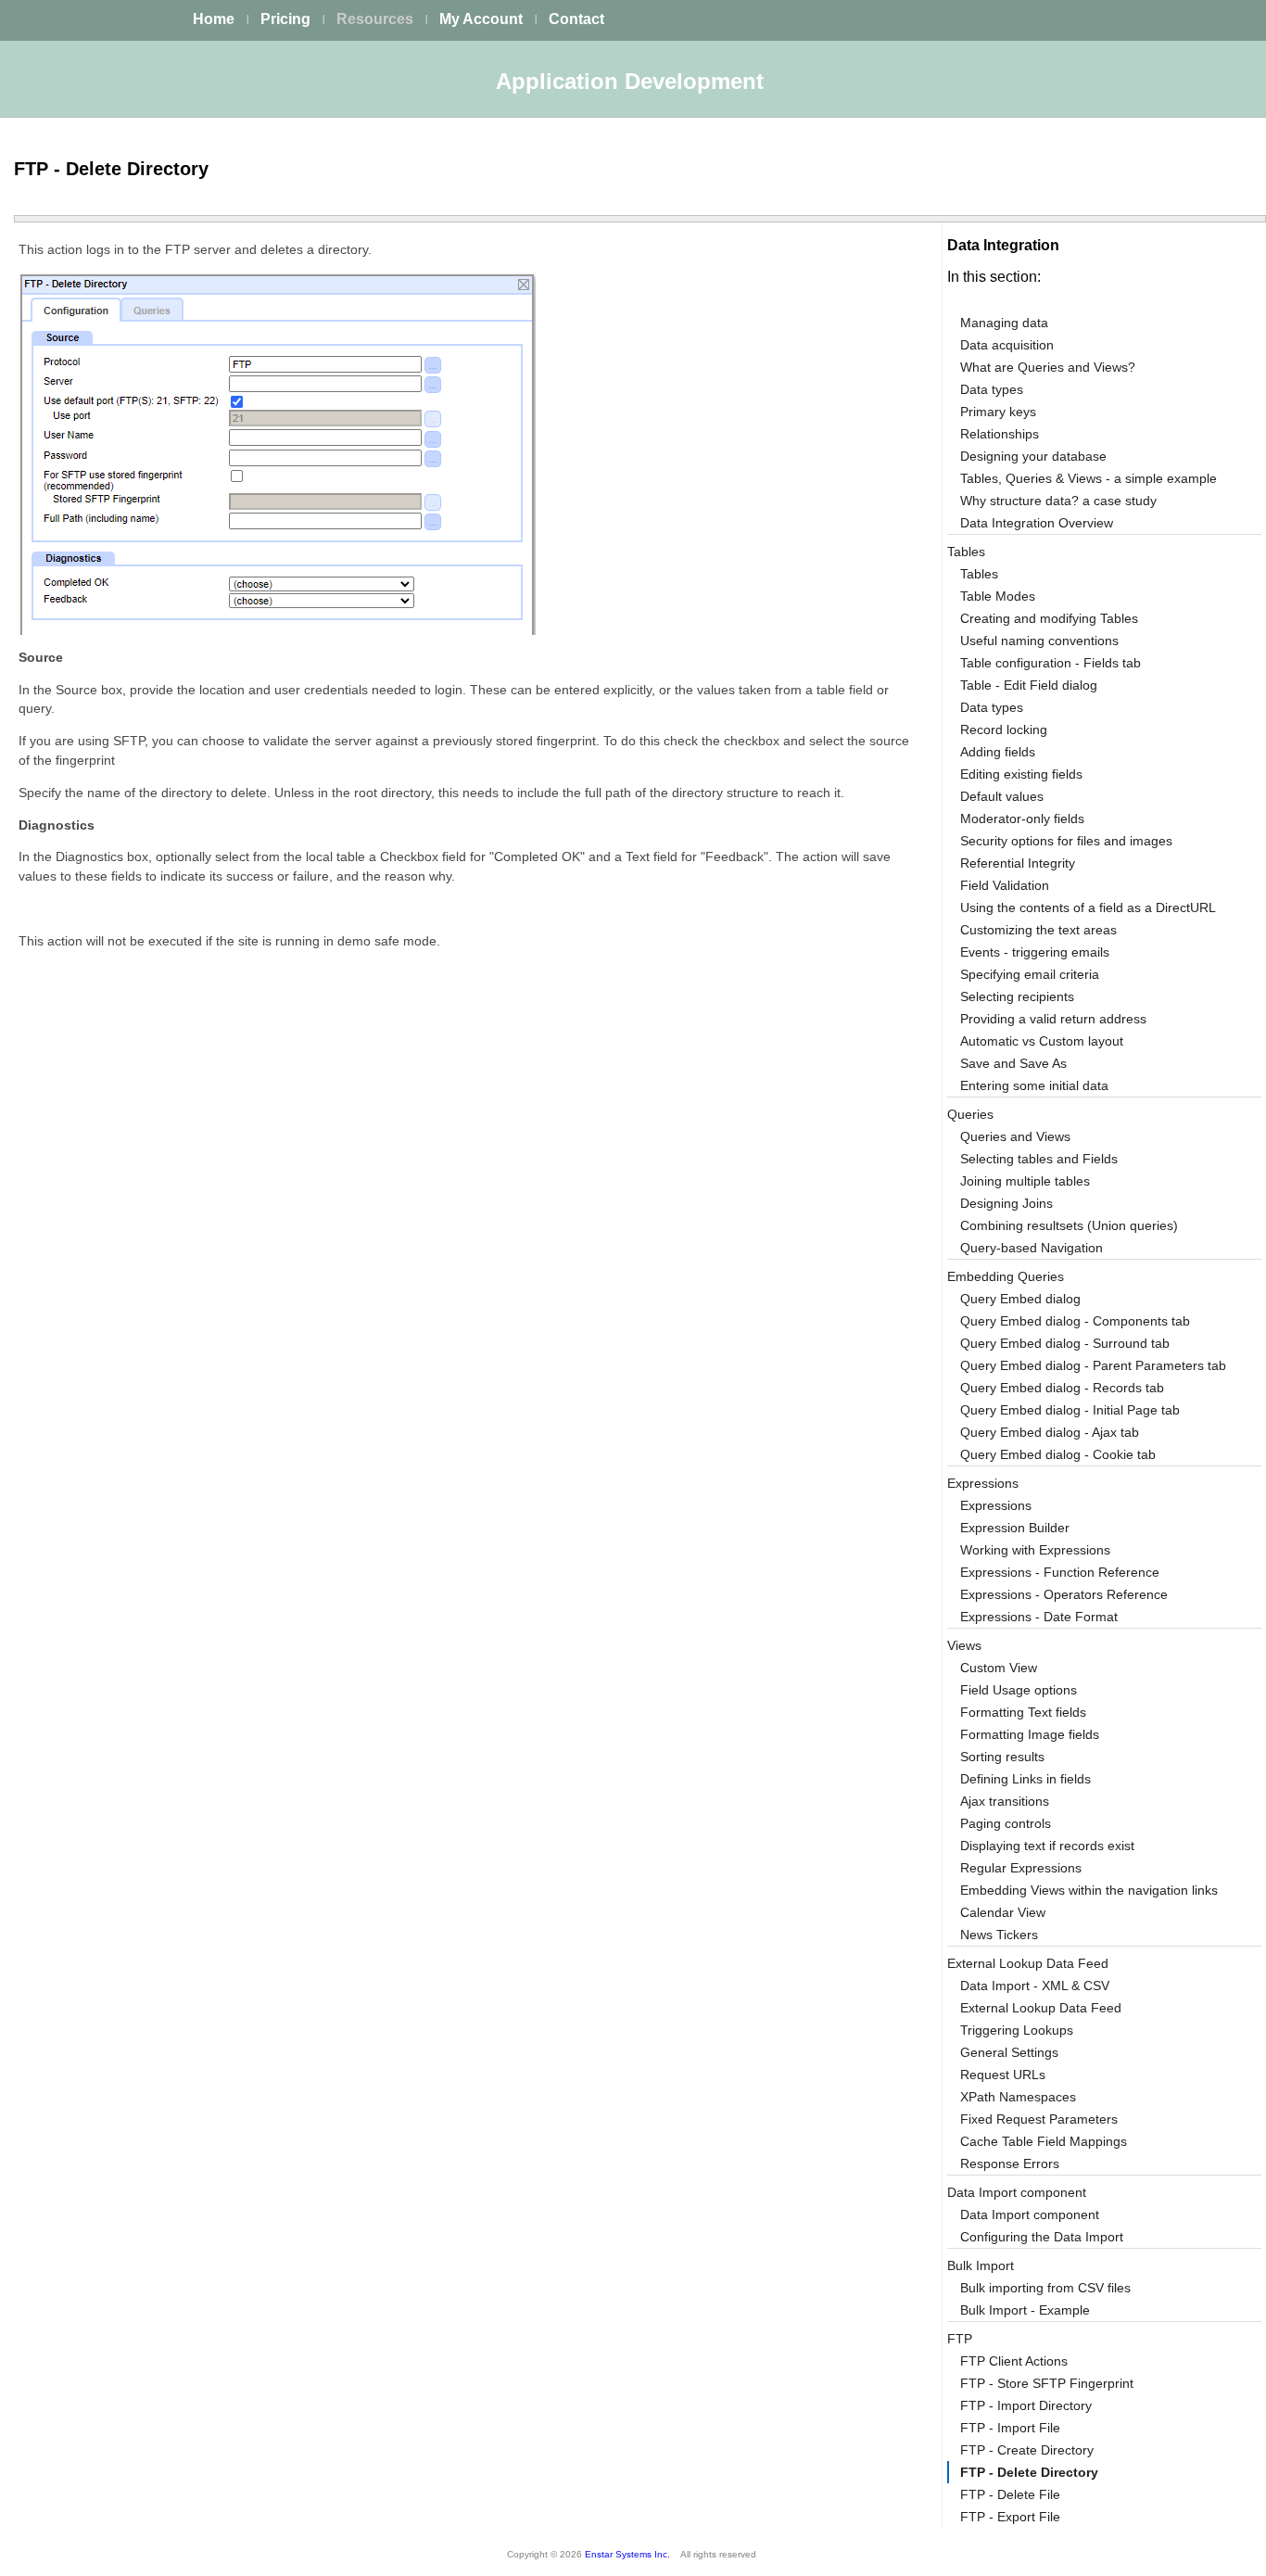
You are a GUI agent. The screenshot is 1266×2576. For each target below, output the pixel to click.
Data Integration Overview (1037, 523)
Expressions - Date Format (1039, 1617)
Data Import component (1017, 2192)
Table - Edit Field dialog (1029, 685)
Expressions (996, 1505)
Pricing (285, 19)
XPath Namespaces (1018, 2097)
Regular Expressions (1021, 1868)
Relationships (1000, 434)
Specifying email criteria (1030, 974)
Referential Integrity (1018, 863)
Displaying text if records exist (1047, 1846)
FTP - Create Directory (1027, 2450)
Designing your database (1033, 456)
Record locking (1004, 730)
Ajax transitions (1005, 1801)
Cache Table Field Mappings (1044, 2141)
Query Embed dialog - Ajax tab (1050, 1432)
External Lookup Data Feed (1041, 2008)
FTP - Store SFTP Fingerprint (1047, 2383)
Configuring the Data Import (1042, 2237)
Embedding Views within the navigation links (1089, 1890)
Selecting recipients (1017, 996)
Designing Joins (1006, 1203)
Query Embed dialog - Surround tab (1065, 1343)
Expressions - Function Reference (1060, 1572)
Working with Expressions (1035, 1550)
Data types (992, 389)
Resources (375, 19)
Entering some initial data (1034, 1085)
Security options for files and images (1066, 841)
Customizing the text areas (1038, 930)
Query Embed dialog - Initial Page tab (1070, 1410)
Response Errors (1010, 2164)
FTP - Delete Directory (1029, 2472)
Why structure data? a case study (1058, 501)
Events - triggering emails (1035, 952)
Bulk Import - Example (1025, 2310)
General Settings (1009, 2052)
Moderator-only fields (1022, 818)
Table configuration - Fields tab (1051, 663)
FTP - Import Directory (1026, 2405)
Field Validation (1005, 885)
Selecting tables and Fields (1039, 1159)
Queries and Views (1015, 1136)
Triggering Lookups (1017, 2030)
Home (214, 19)
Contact (576, 19)
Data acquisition (1007, 345)
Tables (979, 574)
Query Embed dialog (1020, 1299)
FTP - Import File (1010, 2428)
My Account (481, 19)
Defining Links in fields (1025, 1779)
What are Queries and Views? (1048, 367)
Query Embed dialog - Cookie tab (1058, 1454)
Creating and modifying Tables (1049, 618)
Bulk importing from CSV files (1045, 2288)
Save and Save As (1013, 1063)
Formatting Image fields (1030, 1734)
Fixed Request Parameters (1039, 2119)
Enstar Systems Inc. (627, 2554)
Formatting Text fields (1023, 1712)
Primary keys (998, 412)
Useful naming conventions (1039, 641)
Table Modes (998, 596)
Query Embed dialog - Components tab (1075, 1321)
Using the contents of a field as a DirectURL (1088, 907)
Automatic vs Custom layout (1042, 1041)
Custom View (999, 1668)
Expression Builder (1015, 1528)
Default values (1002, 796)
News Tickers (999, 1935)
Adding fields (998, 752)
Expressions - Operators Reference (1064, 1594)
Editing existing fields (1021, 774)
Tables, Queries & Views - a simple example (1089, 478)
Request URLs (1003, 2075)
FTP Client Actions (1014, 2361)
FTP (960, 2339)
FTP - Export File (1010, 2517)
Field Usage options (1019, 1690)
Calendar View (1003, 1912)
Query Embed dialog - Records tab (1062, 1388)
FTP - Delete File (1010, 2494)
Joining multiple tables (1025, 1181)
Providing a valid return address (1053, 1019)
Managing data (1004, 323)
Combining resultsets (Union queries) (1069, 1225)
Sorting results (1002, 1757)
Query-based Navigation (1032, 1248)
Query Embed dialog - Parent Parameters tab (1093, 1365)
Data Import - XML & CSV (1035, 1986)
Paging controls (1006, 1823)
